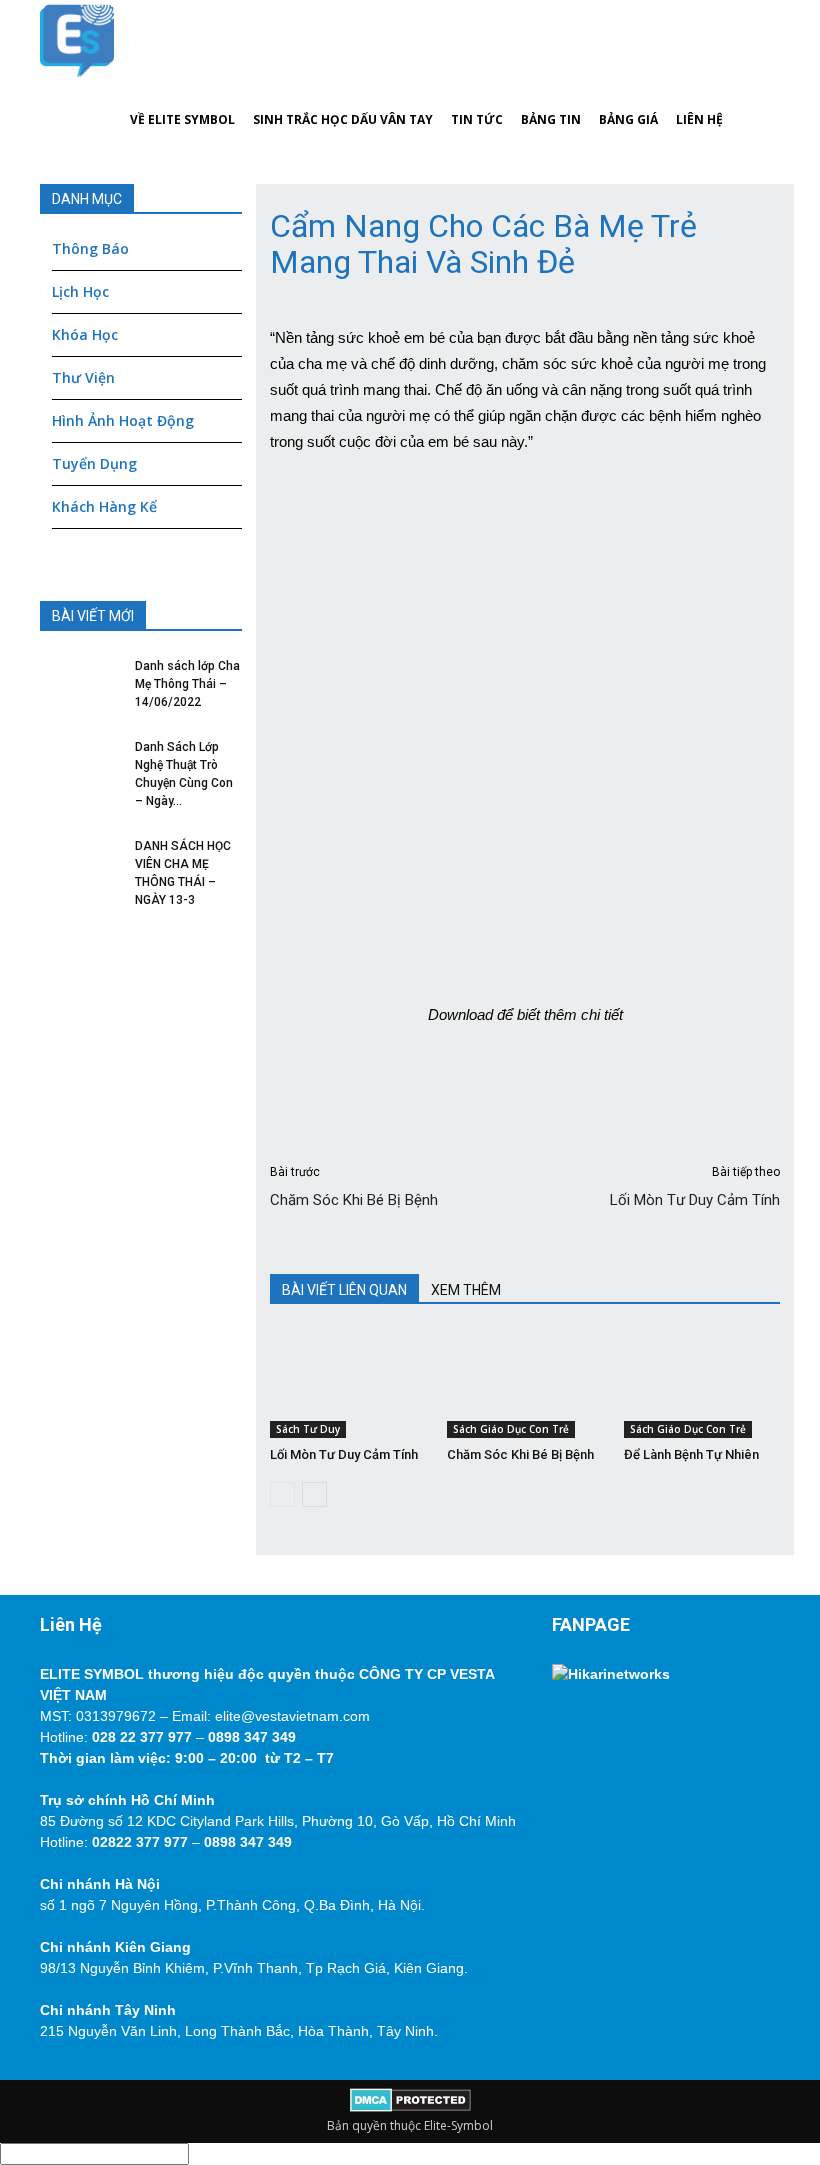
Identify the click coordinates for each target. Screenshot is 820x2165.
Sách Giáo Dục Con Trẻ (511, 1429)
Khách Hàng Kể (104, 506)
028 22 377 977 (142, 1737)
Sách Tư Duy (308, 1429)
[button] (756, 80)
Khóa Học (85, 334)
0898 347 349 (252, 1737)
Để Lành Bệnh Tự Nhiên (691, 1454)
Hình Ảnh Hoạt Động (123, 420)
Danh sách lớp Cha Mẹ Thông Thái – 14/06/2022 (187, 684)
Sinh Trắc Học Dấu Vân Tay (343, 119)
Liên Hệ (699, 119)
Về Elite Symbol (182, 119)
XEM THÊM (466, 1290)
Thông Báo (90, 248)
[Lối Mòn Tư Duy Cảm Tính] (348, 1384)
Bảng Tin (551, 119)
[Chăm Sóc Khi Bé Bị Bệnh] (525, 1384)
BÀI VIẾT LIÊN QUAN (344, 1290)
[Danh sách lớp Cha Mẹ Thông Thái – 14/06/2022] (80, 687)
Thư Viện (83, 377)
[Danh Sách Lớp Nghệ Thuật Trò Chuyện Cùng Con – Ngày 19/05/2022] (80, 768)
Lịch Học (80, 291)
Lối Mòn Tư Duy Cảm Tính (695, 1200)
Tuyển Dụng (94, 463)
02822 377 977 (140, 1842)
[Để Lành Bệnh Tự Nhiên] (702, 1384)
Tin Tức (477, 119)
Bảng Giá (628, 119)
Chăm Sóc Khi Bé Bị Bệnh (354, 1200)
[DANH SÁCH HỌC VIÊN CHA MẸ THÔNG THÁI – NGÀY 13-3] (80, 867)
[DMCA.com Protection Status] (410, 2107)
